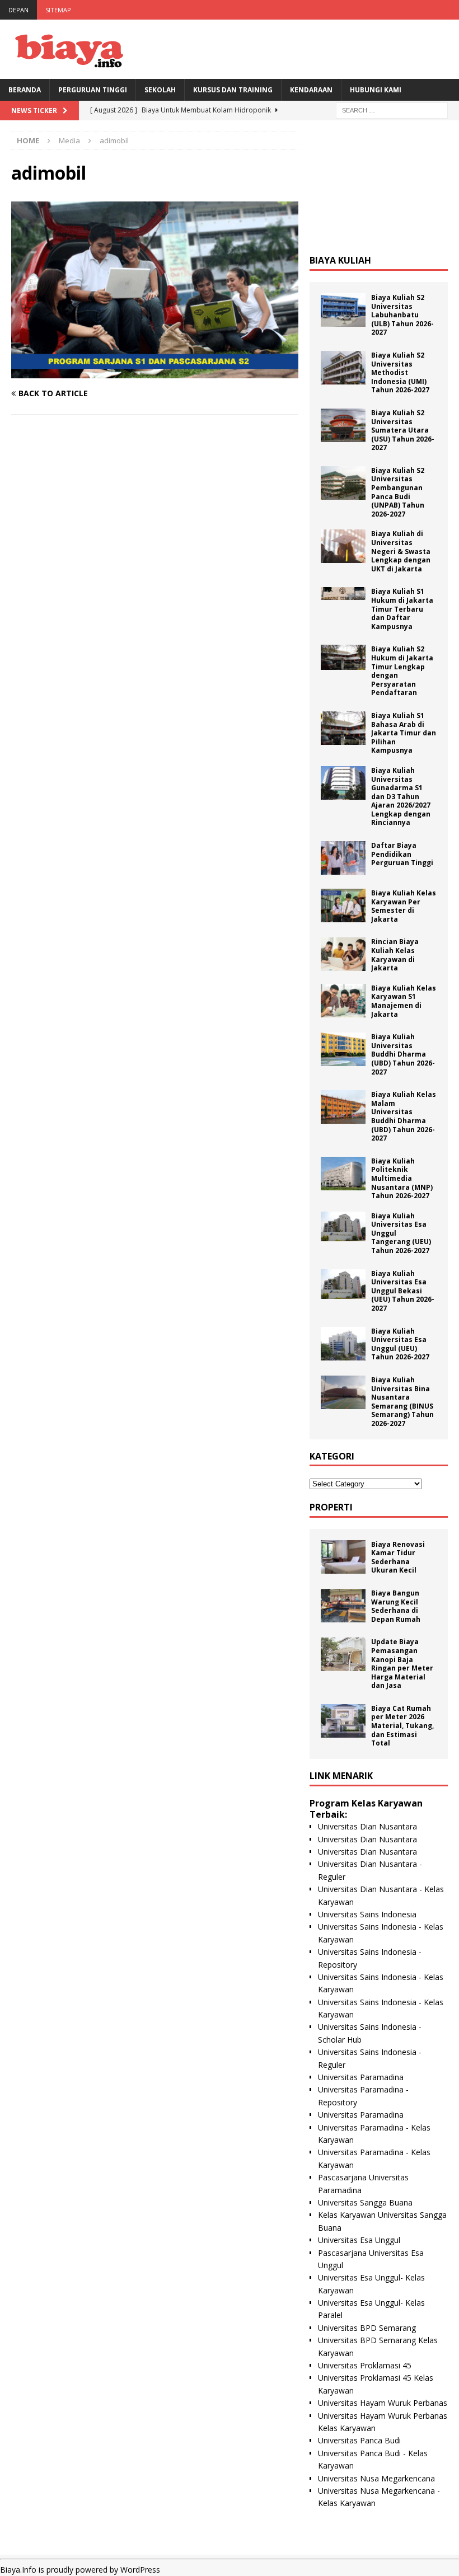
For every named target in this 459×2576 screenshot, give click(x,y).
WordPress (140, 2570)
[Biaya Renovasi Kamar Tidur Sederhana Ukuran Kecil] (343, 1557)
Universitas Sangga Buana (365, 2202)
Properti (331, 1507)
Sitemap (58, 10)
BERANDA (25, 90)
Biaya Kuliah (340, 260)
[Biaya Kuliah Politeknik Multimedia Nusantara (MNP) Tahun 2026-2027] (343, 1174)
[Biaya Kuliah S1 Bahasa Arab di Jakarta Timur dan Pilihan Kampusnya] (343, 728)
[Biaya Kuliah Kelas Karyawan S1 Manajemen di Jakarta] (343, 1001)
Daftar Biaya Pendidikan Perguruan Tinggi (402, 854)
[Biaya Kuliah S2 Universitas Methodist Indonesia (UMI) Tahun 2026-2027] (343, 368)
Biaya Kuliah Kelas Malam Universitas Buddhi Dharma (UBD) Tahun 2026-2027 (404, 1116)
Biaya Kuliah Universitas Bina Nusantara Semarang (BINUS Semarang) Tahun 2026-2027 (402, 1402)
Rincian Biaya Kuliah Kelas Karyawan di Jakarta (395, 955)
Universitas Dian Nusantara (367, 1826)
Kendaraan (311, 90)
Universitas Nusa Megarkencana (376, 2478)
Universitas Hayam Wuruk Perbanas (383, 2403)
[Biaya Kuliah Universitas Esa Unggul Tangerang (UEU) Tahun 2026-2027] (343, 1226)
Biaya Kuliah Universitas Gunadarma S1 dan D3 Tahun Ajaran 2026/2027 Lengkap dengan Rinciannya (401, 797)
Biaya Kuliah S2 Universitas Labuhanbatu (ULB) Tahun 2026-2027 (402, 315)
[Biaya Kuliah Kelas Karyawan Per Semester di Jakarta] (343, 905)
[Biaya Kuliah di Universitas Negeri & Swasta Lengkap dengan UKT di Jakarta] (343, 546)
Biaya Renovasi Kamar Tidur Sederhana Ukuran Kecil (398, 1557)
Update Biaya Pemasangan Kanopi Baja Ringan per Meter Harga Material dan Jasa (402, 1664)
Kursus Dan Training (233, 90)
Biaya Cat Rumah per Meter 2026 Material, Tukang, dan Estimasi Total (402, 1726)
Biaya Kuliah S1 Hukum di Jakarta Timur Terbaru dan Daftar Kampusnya (402, 609)
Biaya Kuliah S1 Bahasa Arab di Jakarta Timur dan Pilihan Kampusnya (404, 733)
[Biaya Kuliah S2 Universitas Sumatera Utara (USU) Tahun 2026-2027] (343, 425)
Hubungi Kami (376, 90)
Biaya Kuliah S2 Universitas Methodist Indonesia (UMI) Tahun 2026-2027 (400, 372)
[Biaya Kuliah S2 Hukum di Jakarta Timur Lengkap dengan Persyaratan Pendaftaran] (343, 657)
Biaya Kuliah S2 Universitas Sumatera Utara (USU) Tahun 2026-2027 (403, 430)
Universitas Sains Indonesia (367, 1914)
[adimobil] (155, 371)
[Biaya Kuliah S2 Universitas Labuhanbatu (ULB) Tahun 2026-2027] (343, 310)
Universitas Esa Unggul (359, 2240)
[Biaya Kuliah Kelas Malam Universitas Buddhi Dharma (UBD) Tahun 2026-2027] (343, 1107)
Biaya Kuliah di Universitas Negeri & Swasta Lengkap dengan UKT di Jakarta (401, 551)
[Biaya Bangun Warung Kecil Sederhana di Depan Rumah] (343, 1606)
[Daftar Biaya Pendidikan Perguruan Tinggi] (343, 858)
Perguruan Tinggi (93, 90)
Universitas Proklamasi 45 (365, 2365)
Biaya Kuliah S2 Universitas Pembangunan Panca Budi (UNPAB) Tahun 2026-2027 (398, 492)
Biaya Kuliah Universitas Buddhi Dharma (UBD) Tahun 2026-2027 (403, 1054)
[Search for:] (392, 109)
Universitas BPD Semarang (367, 2328)
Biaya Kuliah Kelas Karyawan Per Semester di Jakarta (404, 906)
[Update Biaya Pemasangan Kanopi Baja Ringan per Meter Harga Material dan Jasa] (343, 1654)
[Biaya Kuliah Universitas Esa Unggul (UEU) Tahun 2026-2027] (343, 1344)
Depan (18, 10)
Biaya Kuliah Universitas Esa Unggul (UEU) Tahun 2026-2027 (400, 1344)
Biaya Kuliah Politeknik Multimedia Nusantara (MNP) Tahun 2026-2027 (402, 1178)
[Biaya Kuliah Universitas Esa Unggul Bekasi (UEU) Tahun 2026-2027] (343, 1284)
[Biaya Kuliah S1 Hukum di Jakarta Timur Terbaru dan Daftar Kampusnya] (343, 593)
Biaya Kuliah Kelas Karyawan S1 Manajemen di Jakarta (404, 1001)
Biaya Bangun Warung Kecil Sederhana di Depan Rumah (396, 1606)
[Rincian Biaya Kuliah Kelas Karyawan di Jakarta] (343, 954)
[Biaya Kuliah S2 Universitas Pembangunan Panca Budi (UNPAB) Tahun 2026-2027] (343, 483)
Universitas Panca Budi (359, 2440)
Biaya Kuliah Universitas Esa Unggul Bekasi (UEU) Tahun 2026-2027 (403, 1291)
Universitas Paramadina (361, 2077)
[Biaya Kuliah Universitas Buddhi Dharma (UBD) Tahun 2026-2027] (343, 1049)
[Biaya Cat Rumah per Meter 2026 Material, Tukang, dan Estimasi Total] (343, 1721)
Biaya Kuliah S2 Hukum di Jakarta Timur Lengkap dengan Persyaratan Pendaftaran (402, 671)
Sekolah (160, 90)
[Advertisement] (379, 187)
